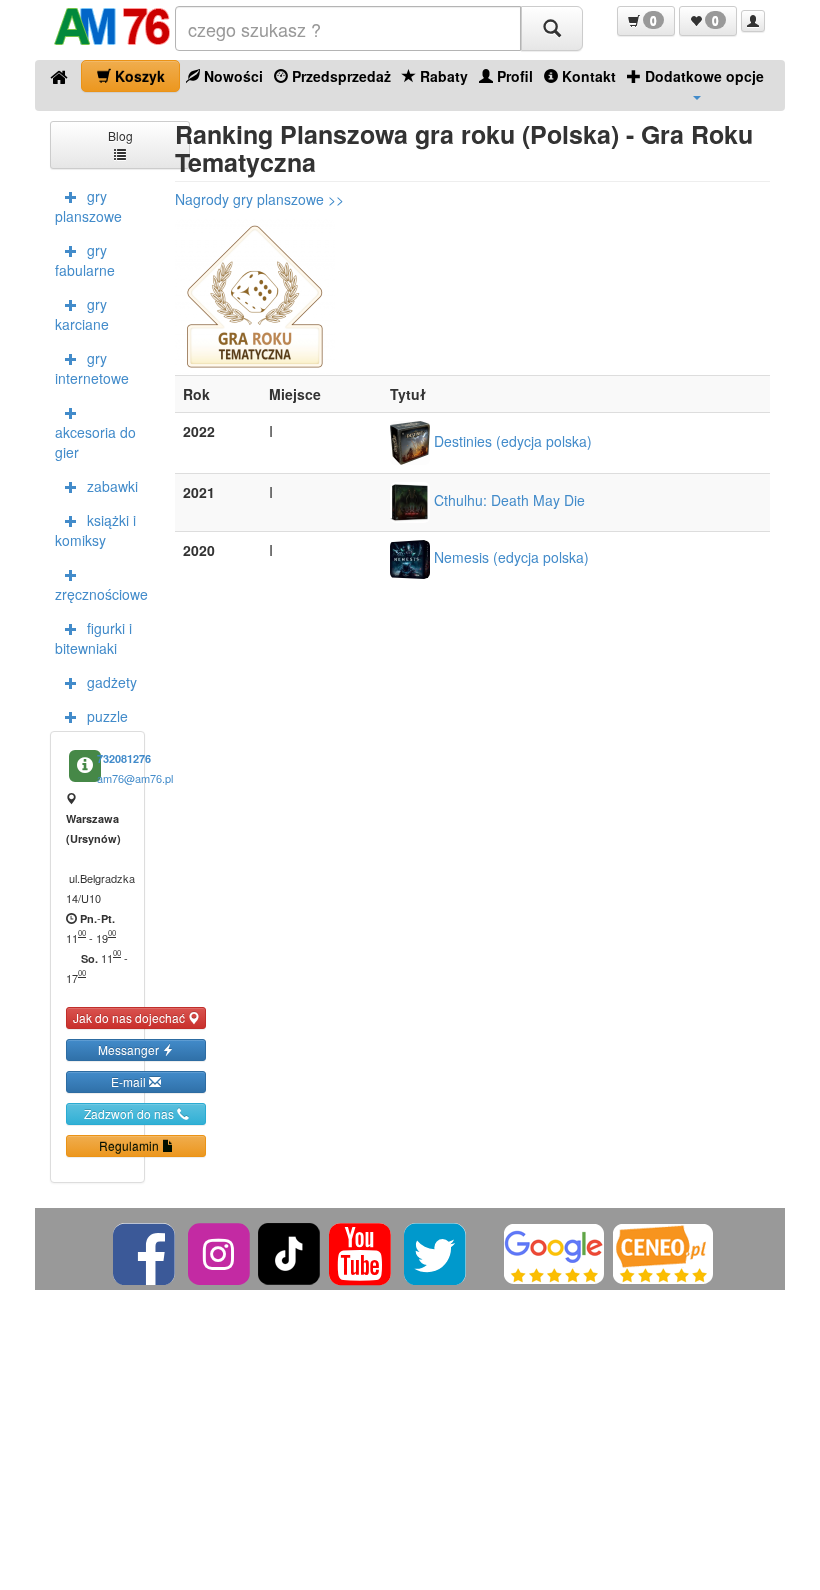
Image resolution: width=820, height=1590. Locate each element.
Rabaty (442, 76)
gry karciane (82, 314)
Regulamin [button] (130, 1145)
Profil (513, 76)
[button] (646, 21)
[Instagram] (220, 1251)
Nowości (231, 76)
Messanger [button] (130, 1049)
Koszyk (138, 76)
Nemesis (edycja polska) (509, 557)
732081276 (124, 758)
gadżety (112, 682)
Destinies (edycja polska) (511, 441)
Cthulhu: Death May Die (507, 500)
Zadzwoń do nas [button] (130, 1113)
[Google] (554, 1251)
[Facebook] (145, 1251)
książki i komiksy (95, 530)
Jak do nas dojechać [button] (130, 1017)
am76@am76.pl (135, 778)
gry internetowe (92, 368)
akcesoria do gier (95, 442)
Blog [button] (120, 135)
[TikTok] (289, 1251)
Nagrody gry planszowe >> (259, 199)
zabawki (112, 486)
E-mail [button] (130, 1081)
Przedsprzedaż (339, 76)
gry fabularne (85, 260)
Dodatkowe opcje (702, 76)
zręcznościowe (100, 594)
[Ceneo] (663, 1251)
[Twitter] (436, 1251)
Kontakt (587, 76)
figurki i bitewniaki (93, 638)
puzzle (107, 716)
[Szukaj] (552, 28)
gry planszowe (88, 206)
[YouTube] (361, 1251)
